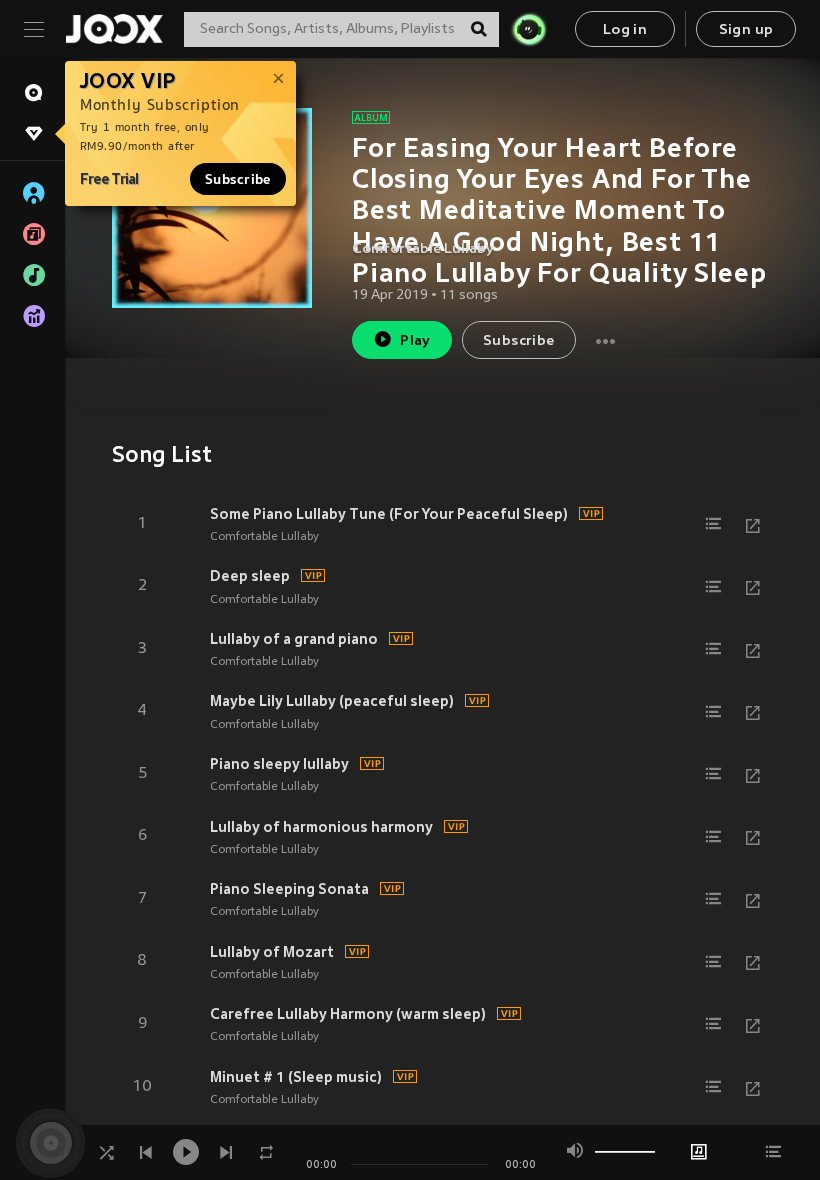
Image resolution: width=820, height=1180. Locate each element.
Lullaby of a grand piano (294, 639)
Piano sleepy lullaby (279, 764)
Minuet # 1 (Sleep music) (296, 1077)
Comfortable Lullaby (423, 249)
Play (415, 341)
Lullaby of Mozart (272, 952)
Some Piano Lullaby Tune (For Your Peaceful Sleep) (389, 514)
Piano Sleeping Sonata (289, 889)
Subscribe (238, 179)
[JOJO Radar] (529, 29)
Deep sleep (250, 576)
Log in (625, 30)
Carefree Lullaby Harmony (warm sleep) (348, 1014)
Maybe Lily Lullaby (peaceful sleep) (332, 701)
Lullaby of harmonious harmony (321, 827)
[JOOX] (114, 29)
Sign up (746, 30)
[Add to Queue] (713, 524)
